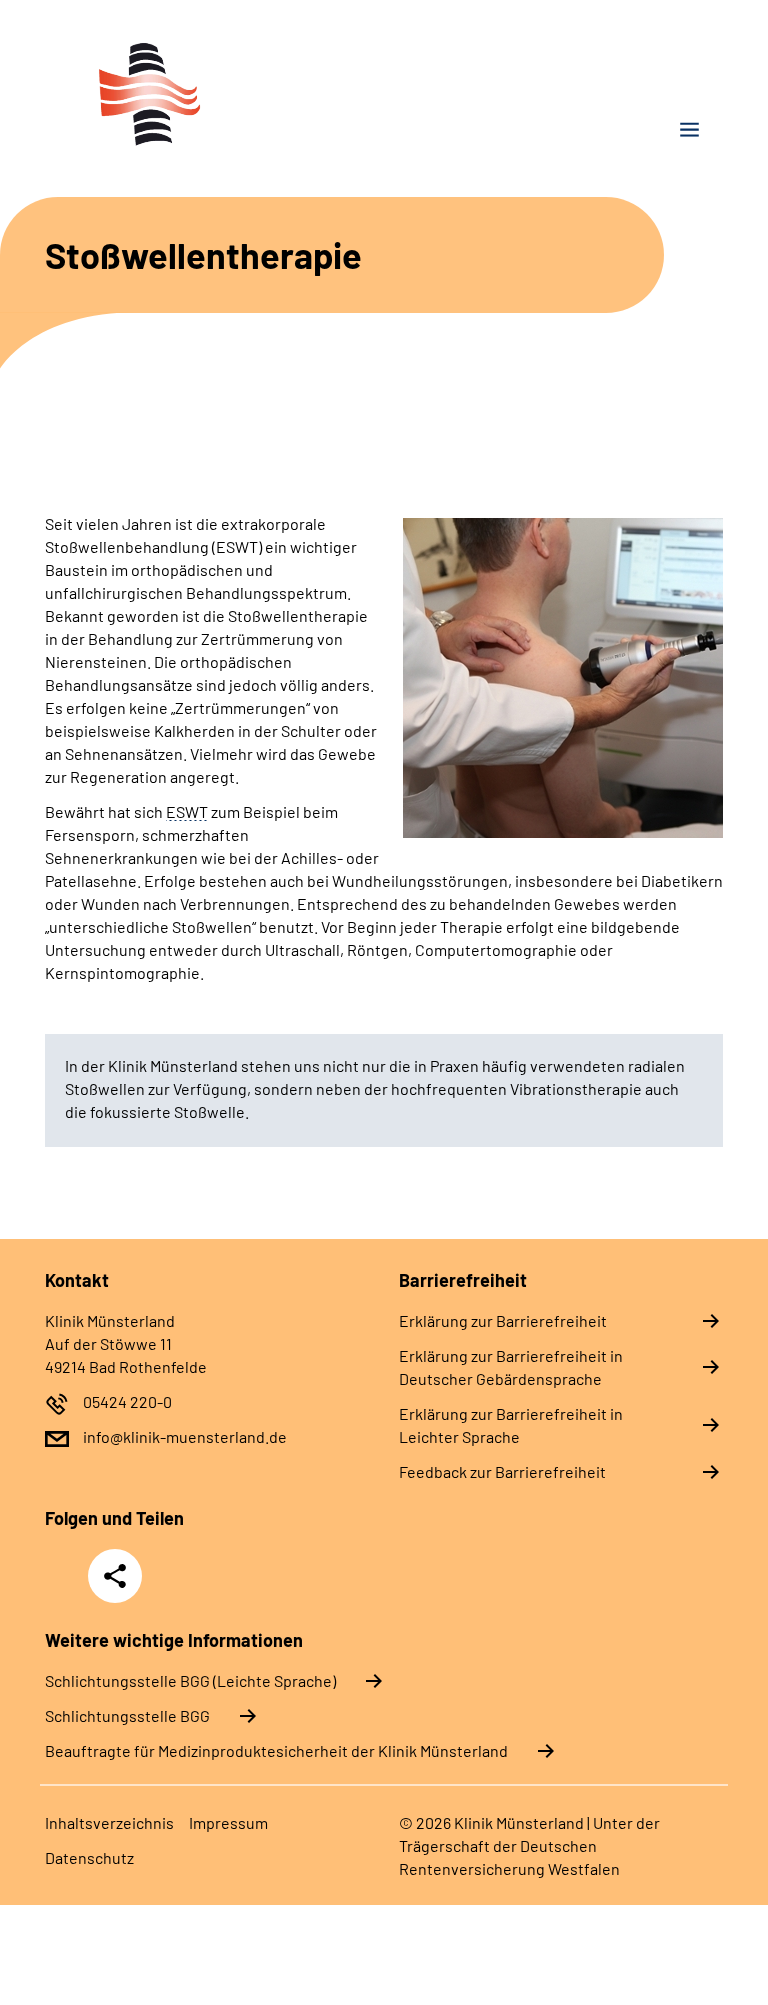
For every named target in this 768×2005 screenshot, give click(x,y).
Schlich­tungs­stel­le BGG (127, 1715)
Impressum (228, 1822)
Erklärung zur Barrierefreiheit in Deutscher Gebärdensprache (511, 1367)
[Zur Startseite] (207, 93)
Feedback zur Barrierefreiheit (502, 1471)
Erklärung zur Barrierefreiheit (503, 1320)
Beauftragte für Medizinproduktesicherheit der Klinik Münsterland (276, 1750)
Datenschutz (89, 1857)
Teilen (115, 1576)
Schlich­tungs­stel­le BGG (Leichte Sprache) (190, 1680)
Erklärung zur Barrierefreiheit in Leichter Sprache (511, 1425)
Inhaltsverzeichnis (109, 1822)
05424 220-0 (127, 1401)
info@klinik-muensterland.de (185, 1436)
